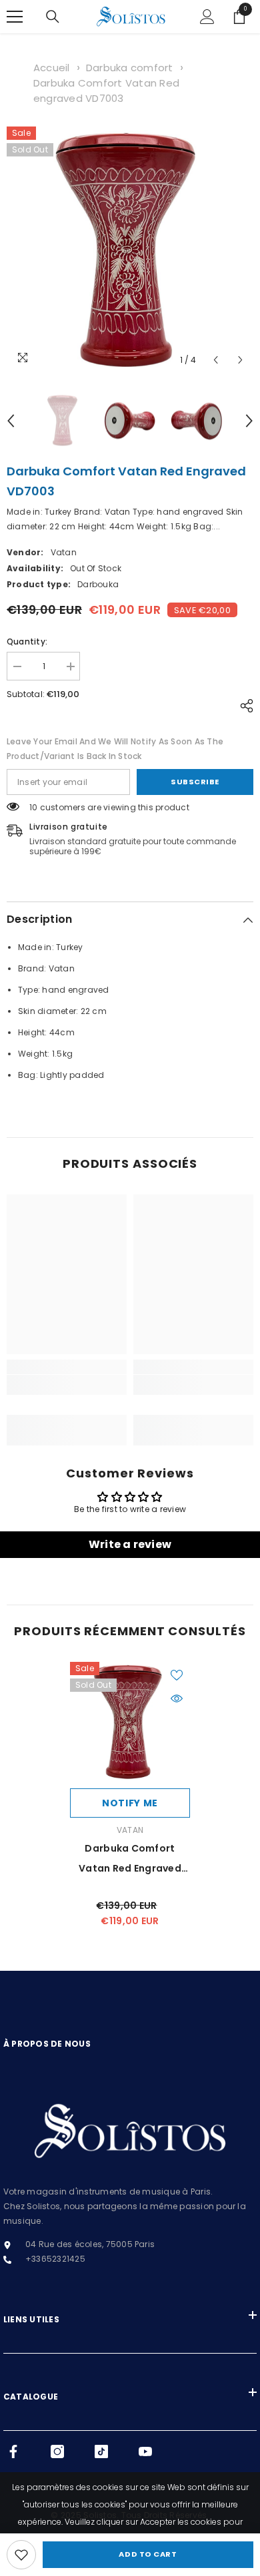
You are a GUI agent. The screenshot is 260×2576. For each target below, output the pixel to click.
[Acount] (207, 17)
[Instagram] (57, 2451)
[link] (21, 2555)
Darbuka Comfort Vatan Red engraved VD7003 (130, 1860)
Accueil (52, 68)
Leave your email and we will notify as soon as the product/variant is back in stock (115, 749)
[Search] (53, 17)
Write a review (130, 1544)
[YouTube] (145, 2451)
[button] (216, 360)
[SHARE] (243, 706)
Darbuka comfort (130, 68)
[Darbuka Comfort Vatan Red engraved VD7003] (130, 1722)
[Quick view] (177, 1698)
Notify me (130, 1803)
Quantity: (27, 642)
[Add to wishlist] (177, 1675)
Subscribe (195, 782)
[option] (130, 250)
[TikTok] (101, 2451)
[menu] (15, 17)
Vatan (64, 552)
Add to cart (148, 2554)
